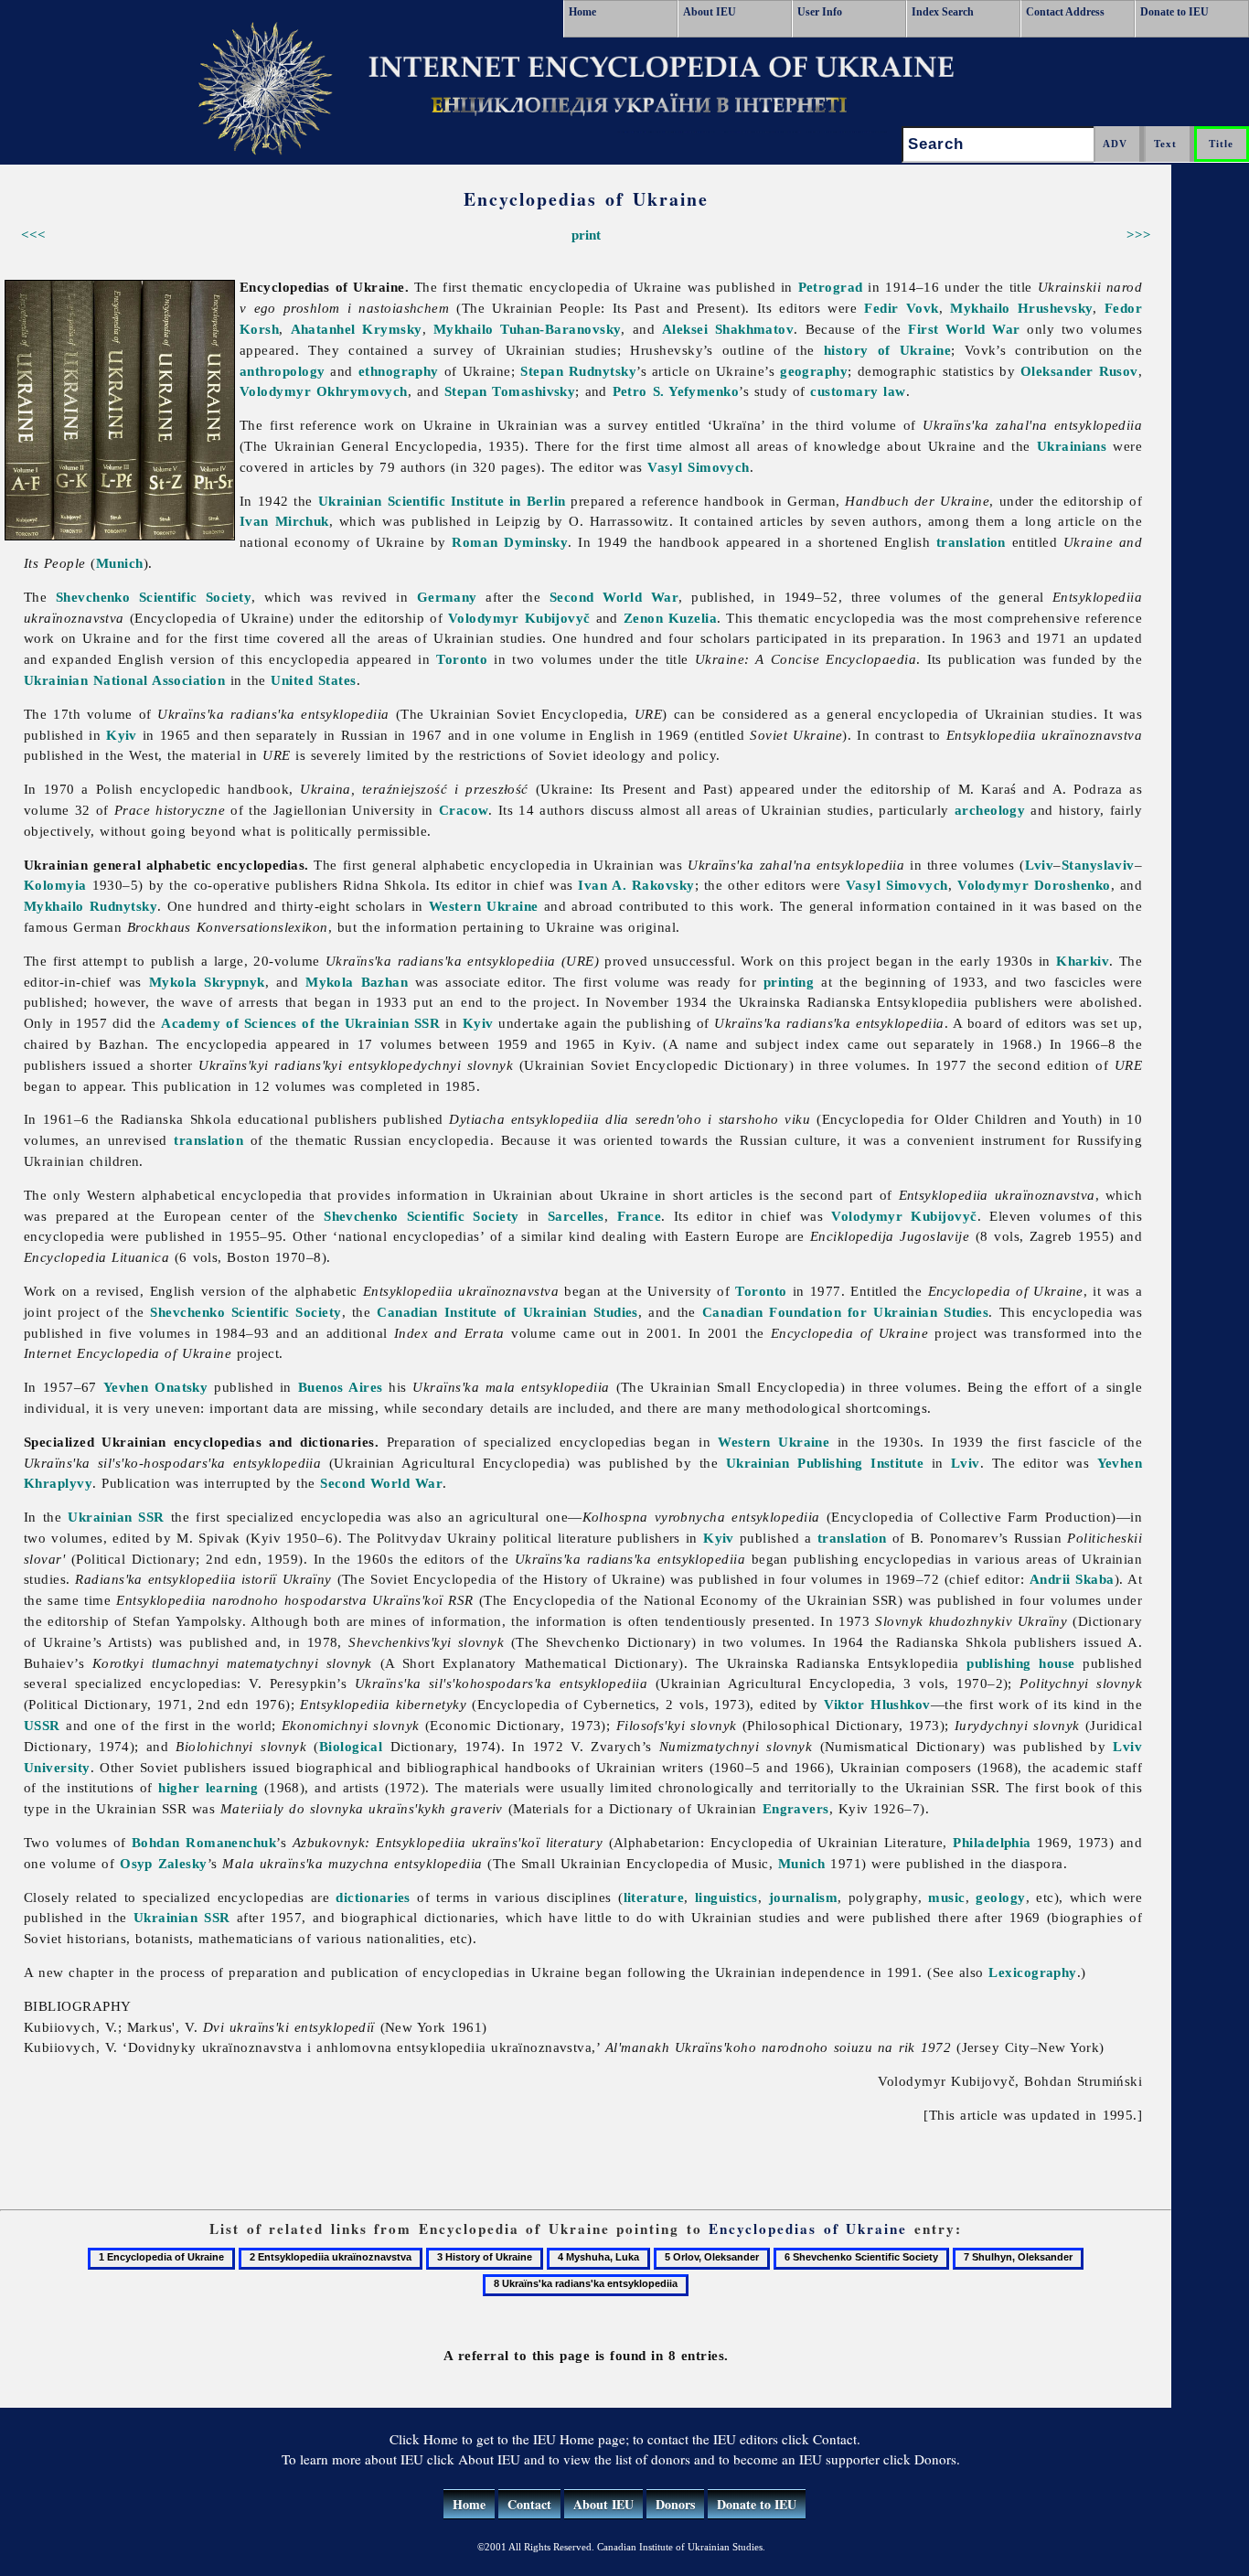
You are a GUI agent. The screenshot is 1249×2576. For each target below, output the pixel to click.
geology (1000, 1897)
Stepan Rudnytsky (578, 371)
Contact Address (1065, 12)
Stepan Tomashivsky (510, 391)
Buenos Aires (341, 1387)
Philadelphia (992, 1842)
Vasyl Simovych (699, 467)
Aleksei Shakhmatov (728, 329)
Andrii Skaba (1072, 1579)
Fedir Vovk (901, 308)
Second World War (614, 597)
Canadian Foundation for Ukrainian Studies (846, 1312)
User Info (820, 12)
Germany (447, 597)
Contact (529, 2504)
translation (971, 542)
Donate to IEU (1174, 12)
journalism (804, 1897)
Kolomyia (55, 885)
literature (654, 1897)
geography (814, 371)
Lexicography (1032, 1972)
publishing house (1020, 1663)
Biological (351, 1746)
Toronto (462, 659)
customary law (858, 391)
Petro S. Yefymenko (676, 391)
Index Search (943, 12)
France (640, 1216)
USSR (42, 1725)
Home (582, 12)
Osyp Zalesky (164, 1863)
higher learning (208, 1787)
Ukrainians (1072, 446)
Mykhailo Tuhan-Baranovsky (528, 329)
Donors (675, 2504)
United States (313, 680)
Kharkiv (1083, 961)
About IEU (710, 12)
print (586, 235)
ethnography (399, 371)
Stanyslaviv (1098, 865)
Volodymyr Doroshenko (1034, 885)
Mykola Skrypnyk (207, 982)
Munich (120, 563)
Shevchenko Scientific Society (154, 597)
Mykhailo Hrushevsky (1021, 308)
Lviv (1040, 865)
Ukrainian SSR (116, 1517)
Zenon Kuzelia (670, 618)
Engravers (796, 1808)
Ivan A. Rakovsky (636, 885)
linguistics (726, 1897)
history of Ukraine (887, 350)
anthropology (282, 371)
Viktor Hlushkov (877, 1704)
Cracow (464, 810)
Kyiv (122, 735)
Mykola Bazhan (357, 982)
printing (789, 982)
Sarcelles (576, 1216)
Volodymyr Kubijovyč (519, 618)
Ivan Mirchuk (284, 521)
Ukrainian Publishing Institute (825, 1463)
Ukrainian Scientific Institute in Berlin (442, 501)
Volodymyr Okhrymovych (324, 391)
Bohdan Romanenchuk (204, 1842)
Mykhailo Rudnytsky (91, 906)
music (946, 1897)
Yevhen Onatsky (156, 1387)
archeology (990, 810)
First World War (964, 329)
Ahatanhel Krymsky (357, 329)
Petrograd (831, 287)
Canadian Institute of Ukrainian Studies (507, 1312)
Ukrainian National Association (124, 680)
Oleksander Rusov (1079, 371)
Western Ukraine (484, 906)
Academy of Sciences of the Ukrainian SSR (300, 1023)
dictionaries (373, 1897)
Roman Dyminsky (510, 542)
